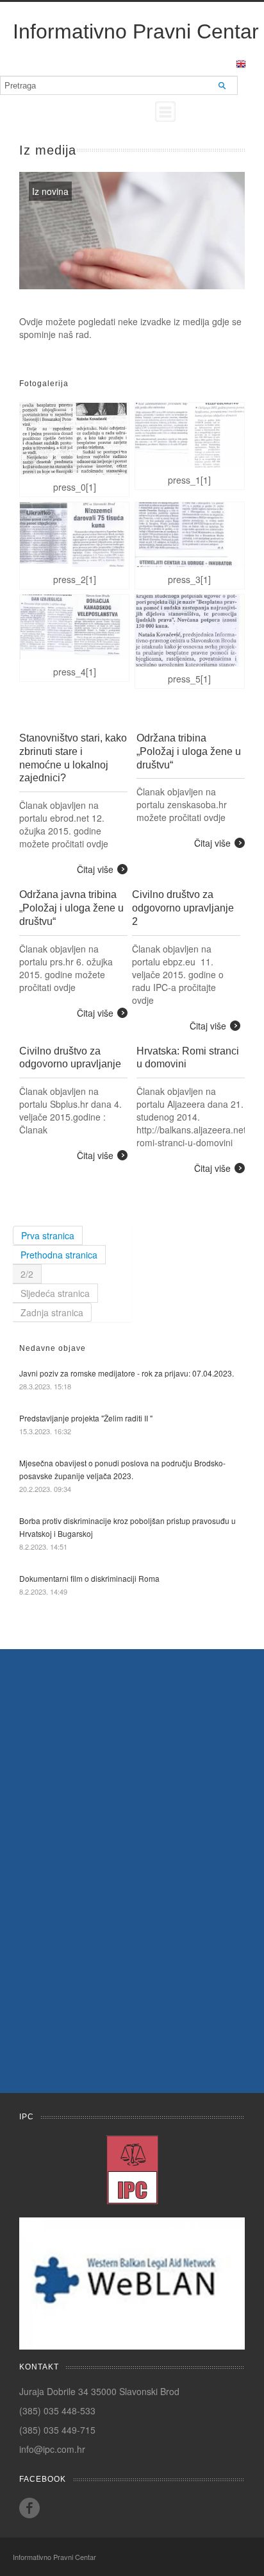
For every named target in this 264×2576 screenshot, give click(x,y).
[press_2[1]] (74, 535)
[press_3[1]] (190, 535)
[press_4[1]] (74, 627)
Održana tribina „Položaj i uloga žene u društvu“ (189, 751)
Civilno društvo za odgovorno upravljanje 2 (183, 908)
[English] (241, 63)
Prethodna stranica (59, 1255)
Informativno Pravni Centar (136, 31)
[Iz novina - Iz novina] (132, 231)
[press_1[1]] (190, 435)
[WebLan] (132, 2282)
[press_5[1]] (190, 631)
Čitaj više (95, 869)
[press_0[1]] (74, 439)
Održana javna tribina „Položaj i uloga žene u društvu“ (71, 908)
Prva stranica (48, 1235)
